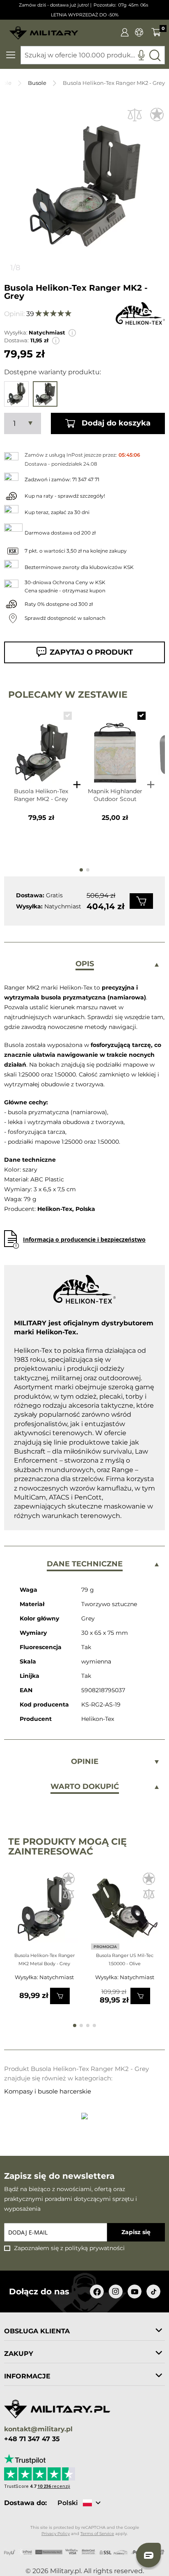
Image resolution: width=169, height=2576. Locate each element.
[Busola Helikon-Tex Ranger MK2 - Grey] (41, 745)
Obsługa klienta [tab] (37, 2331)
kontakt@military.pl (38, 2429)
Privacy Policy (56, 2534)
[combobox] (93, 55)
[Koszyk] (156, 32)
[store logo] (44, 30)
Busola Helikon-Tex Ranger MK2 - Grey (41, 795)
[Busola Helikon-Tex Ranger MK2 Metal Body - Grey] (45, 1912)
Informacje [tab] (27, 2376)
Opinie (85, 1761)
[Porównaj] (135, 115)
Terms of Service (97, 2534)
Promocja (105, 1947)
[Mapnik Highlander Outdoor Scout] (115, 745)
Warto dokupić (85, 1786)
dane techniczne (85, 1564)
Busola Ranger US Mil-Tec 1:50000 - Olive (125, 1959)
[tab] (84, 965)
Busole (37, 83)
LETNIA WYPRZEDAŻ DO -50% (85, 15)
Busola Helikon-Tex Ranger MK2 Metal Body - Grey (45, 1959)
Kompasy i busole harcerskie (48, 2091)
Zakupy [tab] (19, 2354)
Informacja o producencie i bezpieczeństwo (84, 1239)
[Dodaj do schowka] (157, 115)
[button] (72, 333)
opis (85, 964)
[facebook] (97, 2292)
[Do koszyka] (141, 901)
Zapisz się (136, 2232)
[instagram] (116, 2292)
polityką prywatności (95, 2248)
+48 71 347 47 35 (32, 2439)
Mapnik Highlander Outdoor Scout (115, 795)
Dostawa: (16, 340)
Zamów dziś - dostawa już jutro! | (55, 5)
